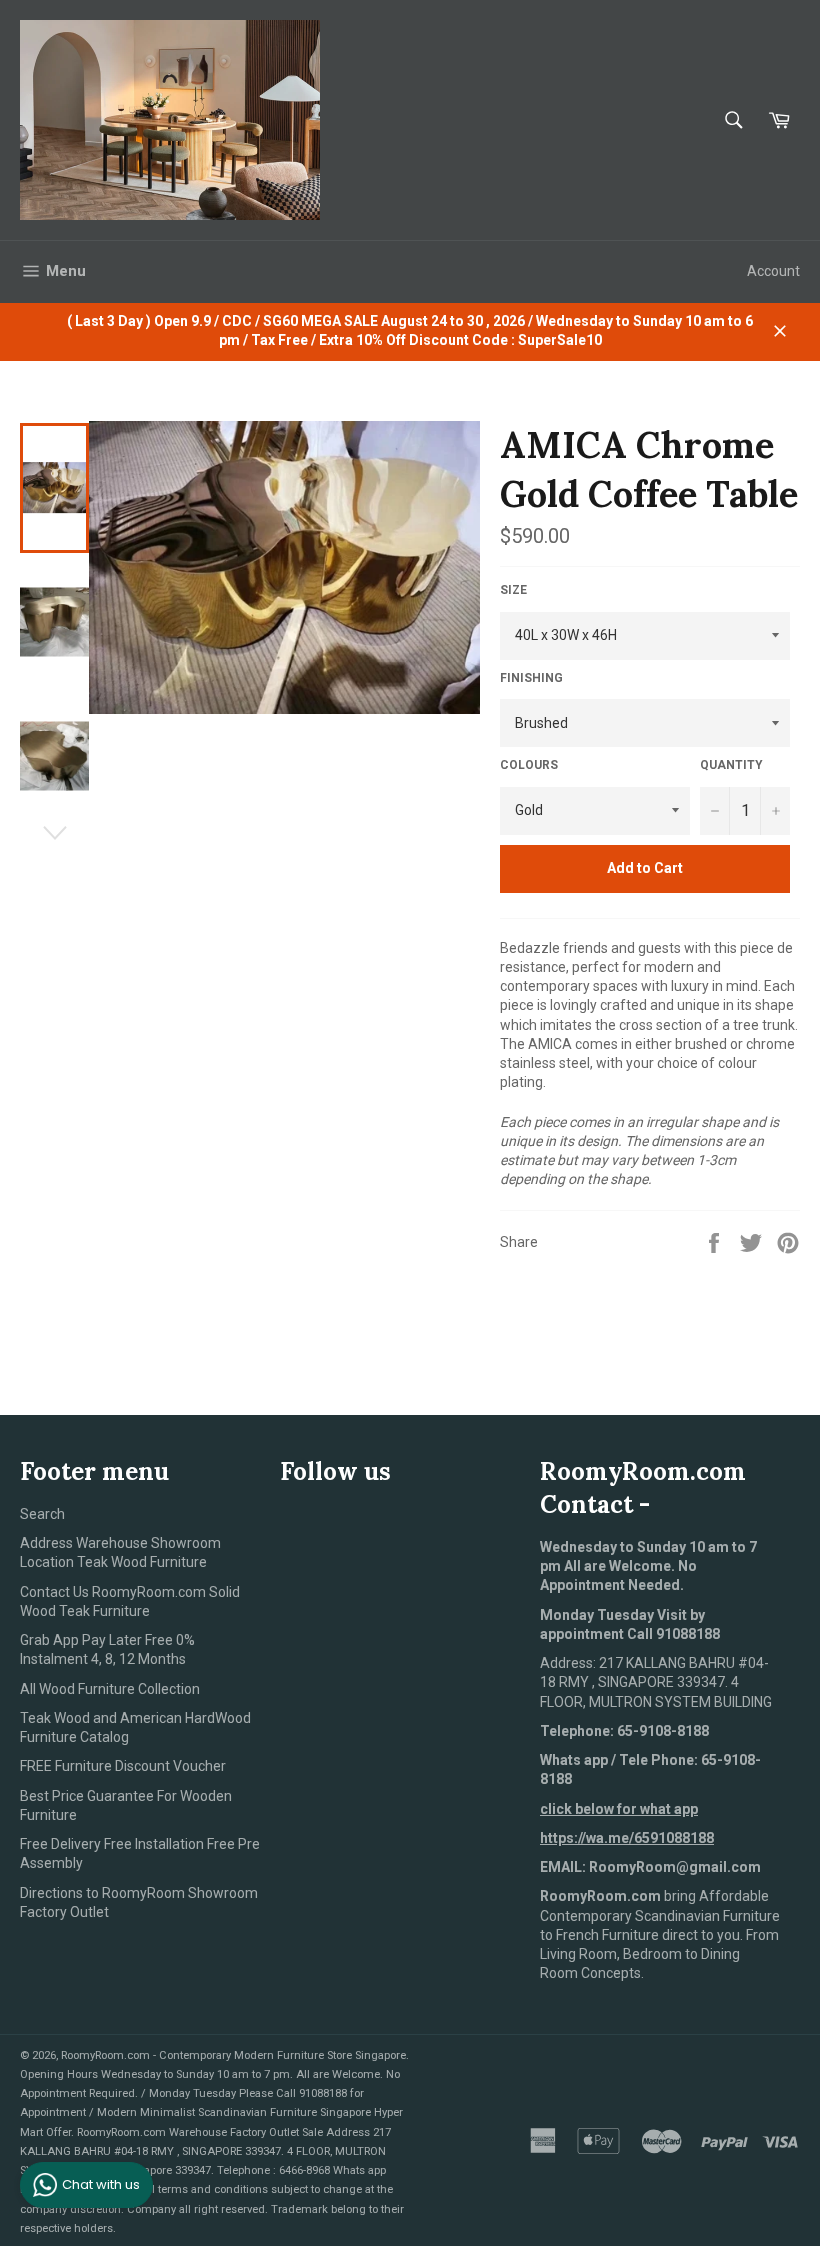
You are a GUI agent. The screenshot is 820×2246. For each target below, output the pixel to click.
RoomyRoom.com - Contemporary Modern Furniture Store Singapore (233, 2055)
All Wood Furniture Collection (110, 1689)
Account (773, 271)
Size (513, 590)
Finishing (531, 678)
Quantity (731, 765)
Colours (529, 765)
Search (42, 1514)
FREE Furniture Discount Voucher (123, 1766)
